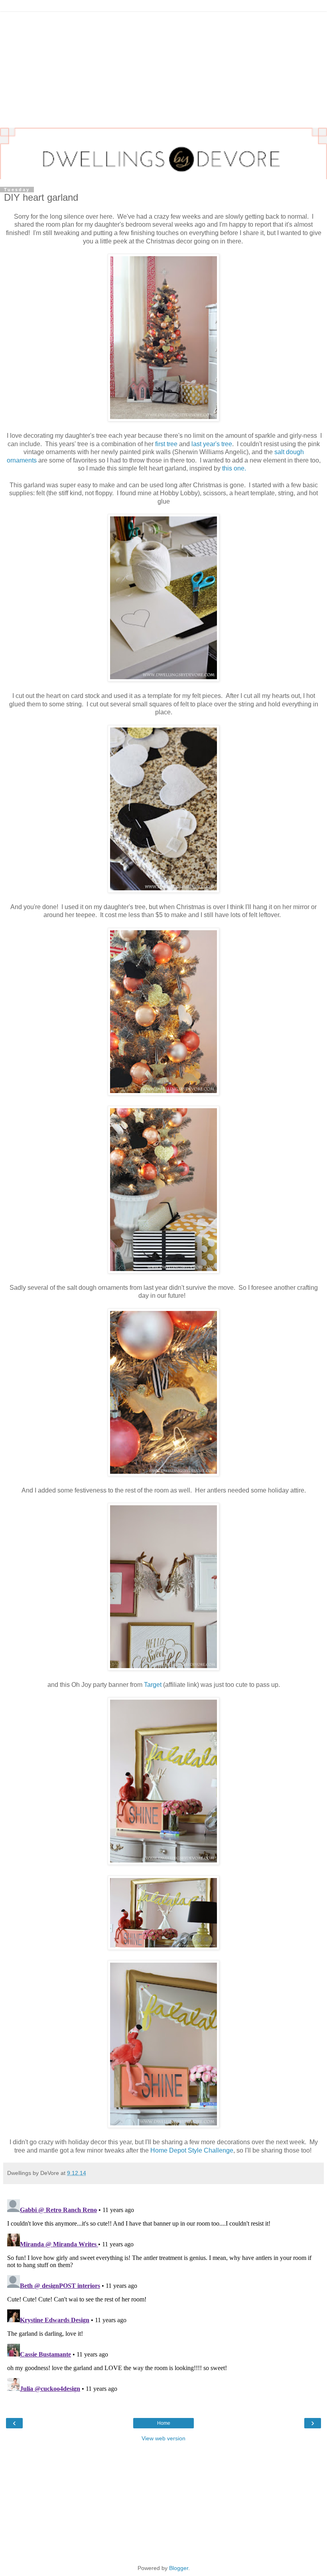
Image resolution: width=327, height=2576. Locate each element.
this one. (234, 468)
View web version (163, 2438)
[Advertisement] (163, 68)
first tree (166, 444)
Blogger (179, 2568)
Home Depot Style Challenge (192, 2150)
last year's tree (212, 444)
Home (164, 2423)
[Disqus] (163, 2296)
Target (153, 1685)
